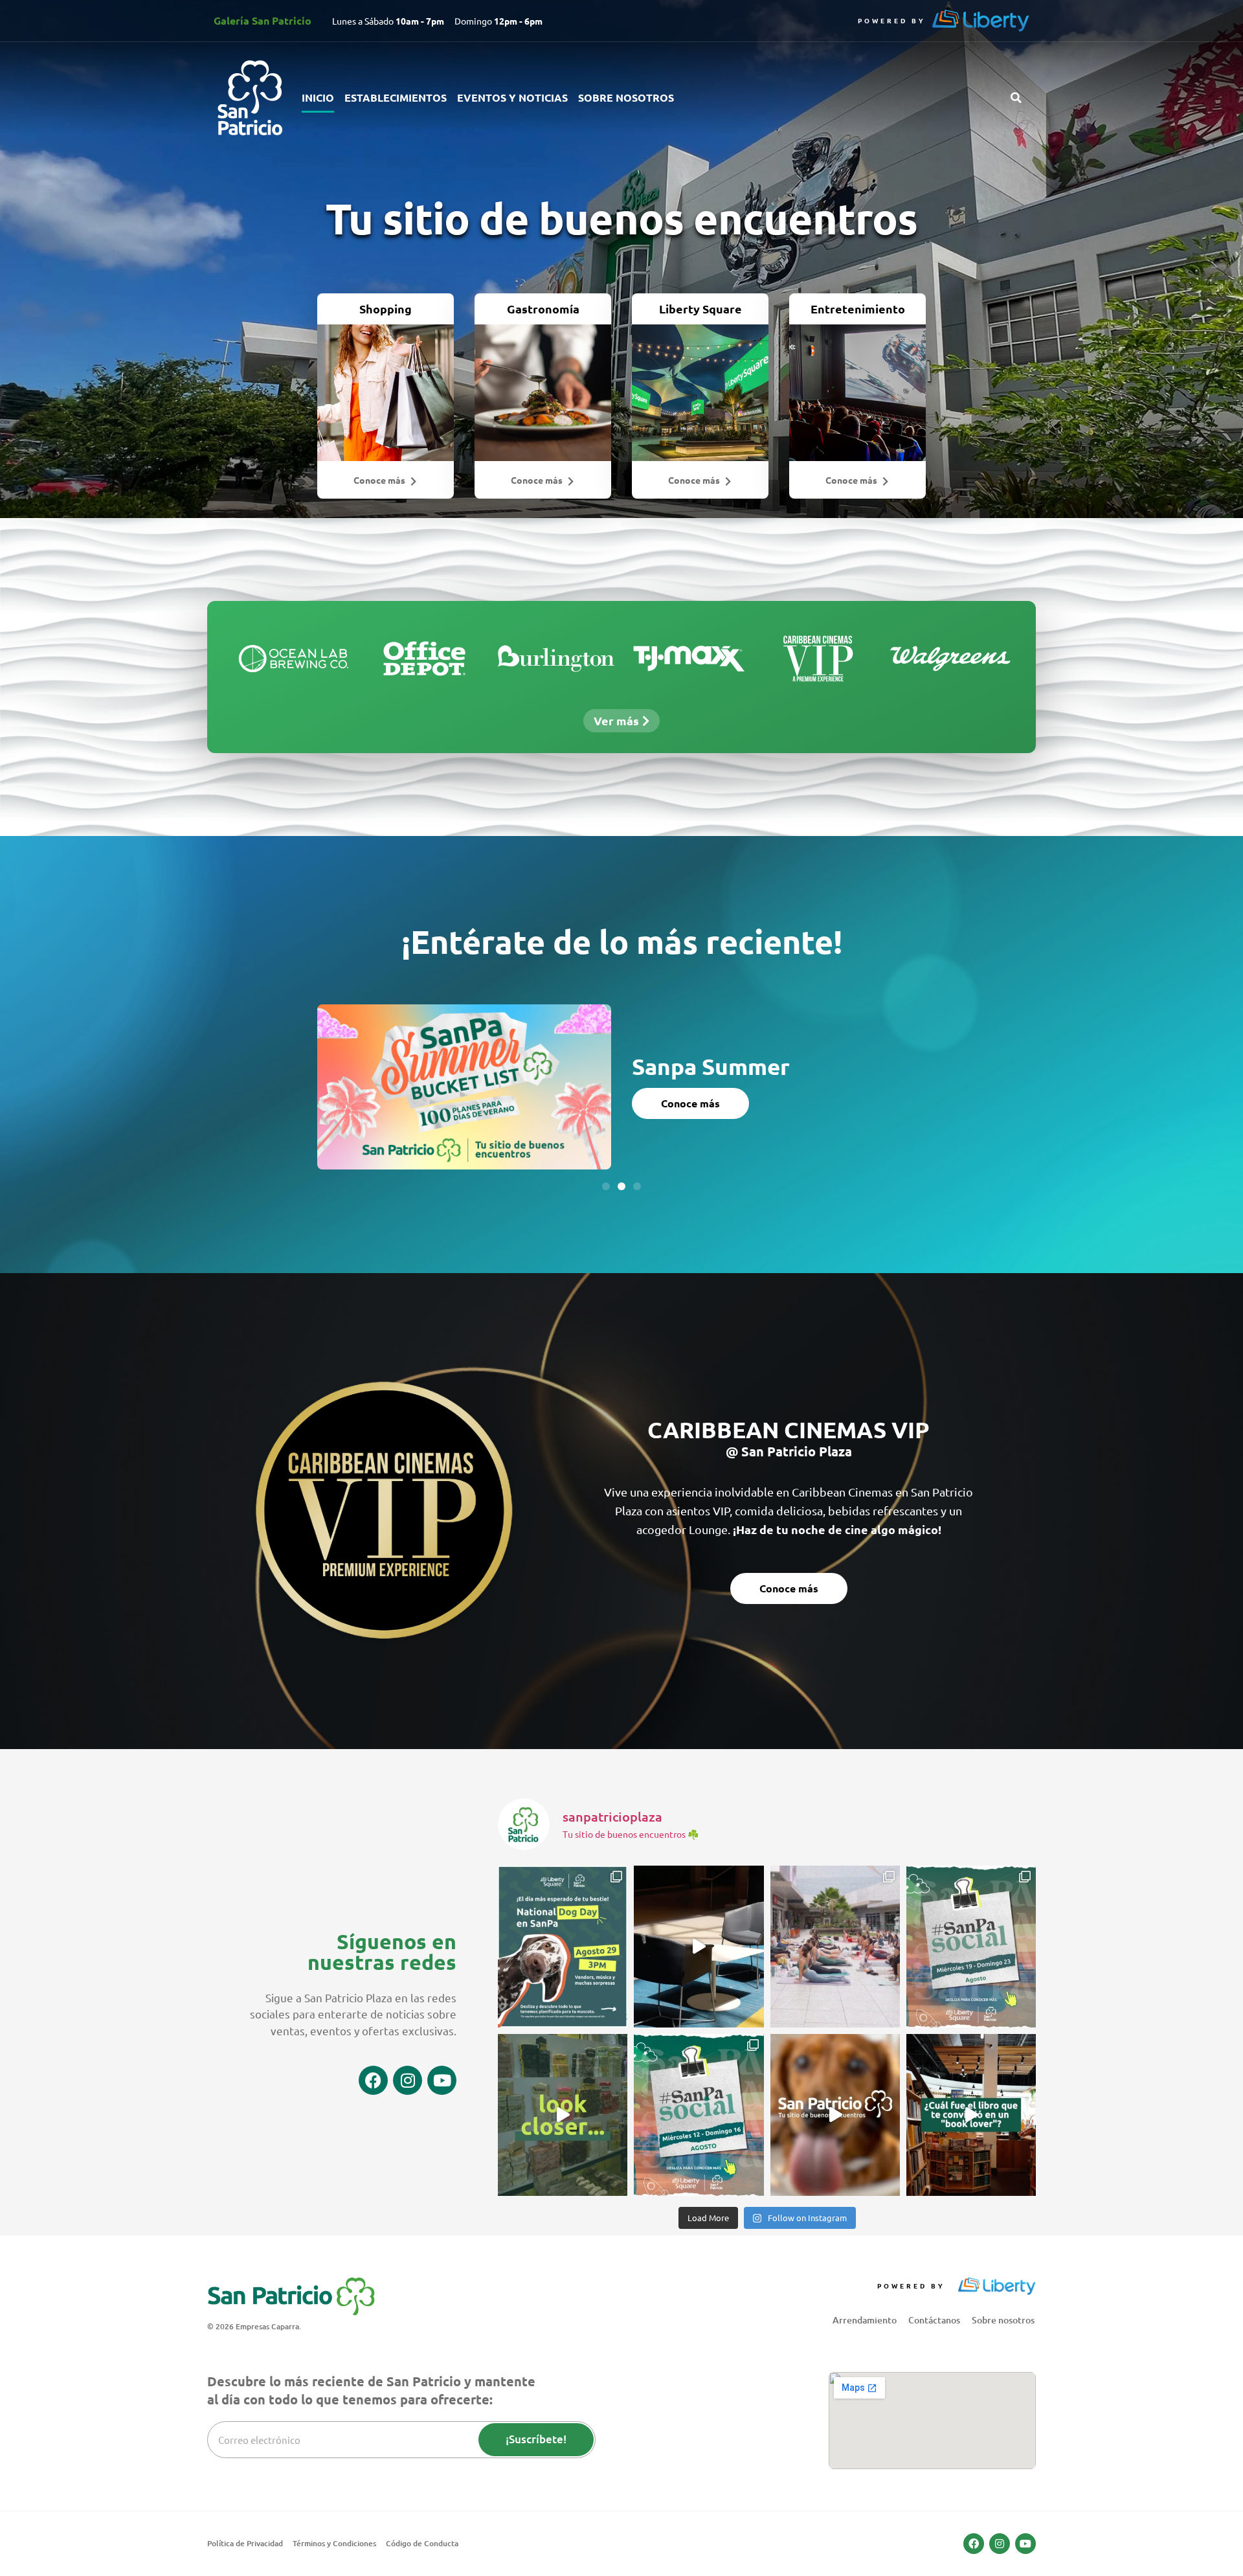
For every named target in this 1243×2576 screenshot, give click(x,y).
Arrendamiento (865, 2320)
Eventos (661, 1055)
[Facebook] (373, 2080)
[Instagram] (408, 2080)
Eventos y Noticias (512, 97)
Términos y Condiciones (334, 2543)
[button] (1016, 98)
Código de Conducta (422, 2543)
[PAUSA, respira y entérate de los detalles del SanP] (835, 1947)
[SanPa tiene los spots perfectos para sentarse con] (699, 1947)
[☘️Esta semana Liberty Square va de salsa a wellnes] (971, 1947)
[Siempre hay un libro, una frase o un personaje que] (971, 2115)
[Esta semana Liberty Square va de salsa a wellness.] (699, 2115)
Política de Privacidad (245, 2543)
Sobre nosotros (626, 97)
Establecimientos (396, 97)
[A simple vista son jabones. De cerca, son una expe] (563, 2115)
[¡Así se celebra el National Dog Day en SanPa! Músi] (563, 1947)
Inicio (318, 97)
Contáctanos (934, 2320)
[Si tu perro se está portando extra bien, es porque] (835, 2115)
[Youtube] (442, 2080)
